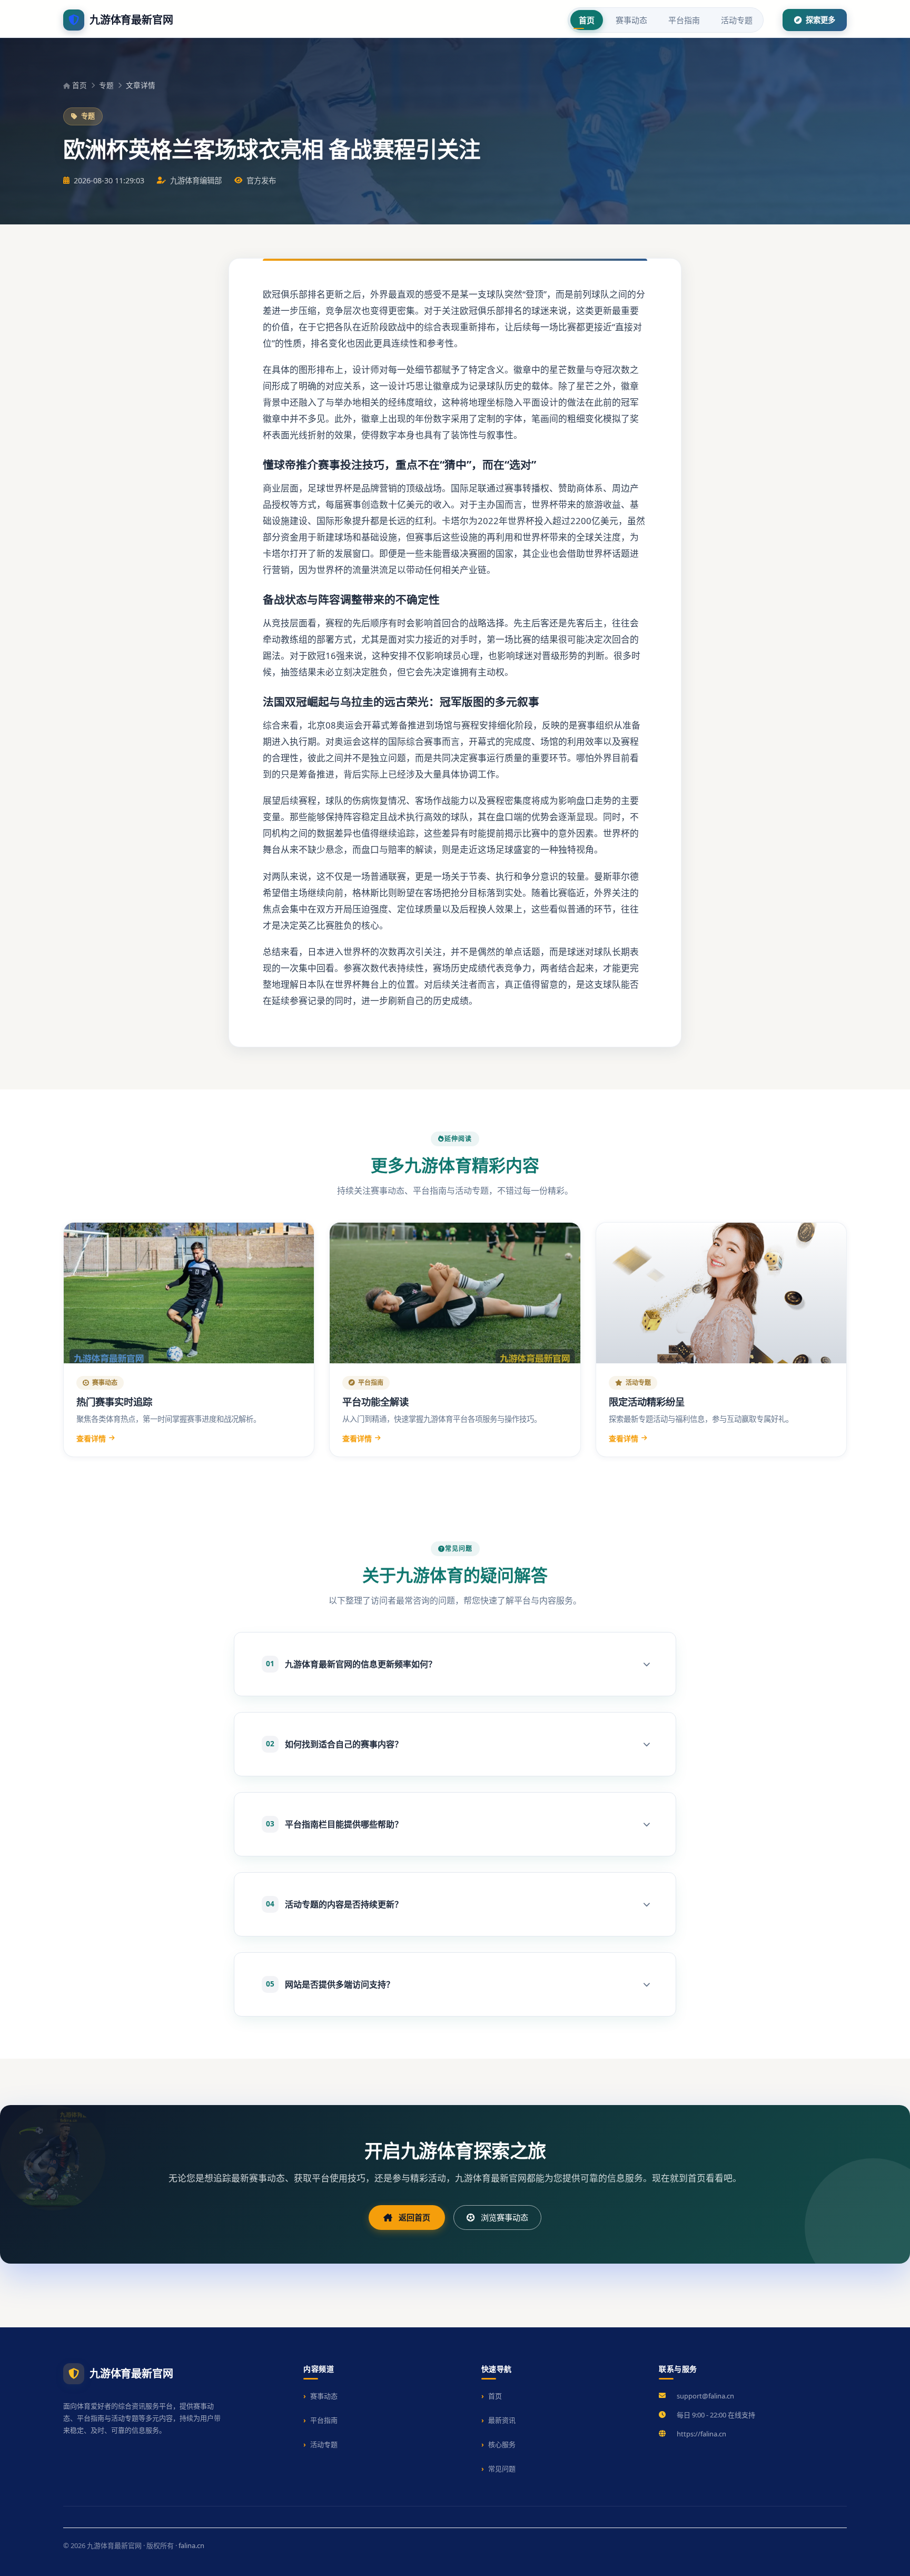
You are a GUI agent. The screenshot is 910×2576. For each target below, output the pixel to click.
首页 (587, 20)
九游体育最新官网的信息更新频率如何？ (351, 1664)
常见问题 (502, 2469)
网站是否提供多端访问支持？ (330, 1984)
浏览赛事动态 (505, 2217)
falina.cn (191, 2545)
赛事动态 (631, 20)
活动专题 (737, 20)
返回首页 (414, 2217)
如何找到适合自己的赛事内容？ (334, 1744)
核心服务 (502, 2444)
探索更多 (819, 20)
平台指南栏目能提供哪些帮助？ (334, 1824)
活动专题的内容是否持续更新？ (334, 1904)
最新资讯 (502, 2420)
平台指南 (684, 20)
